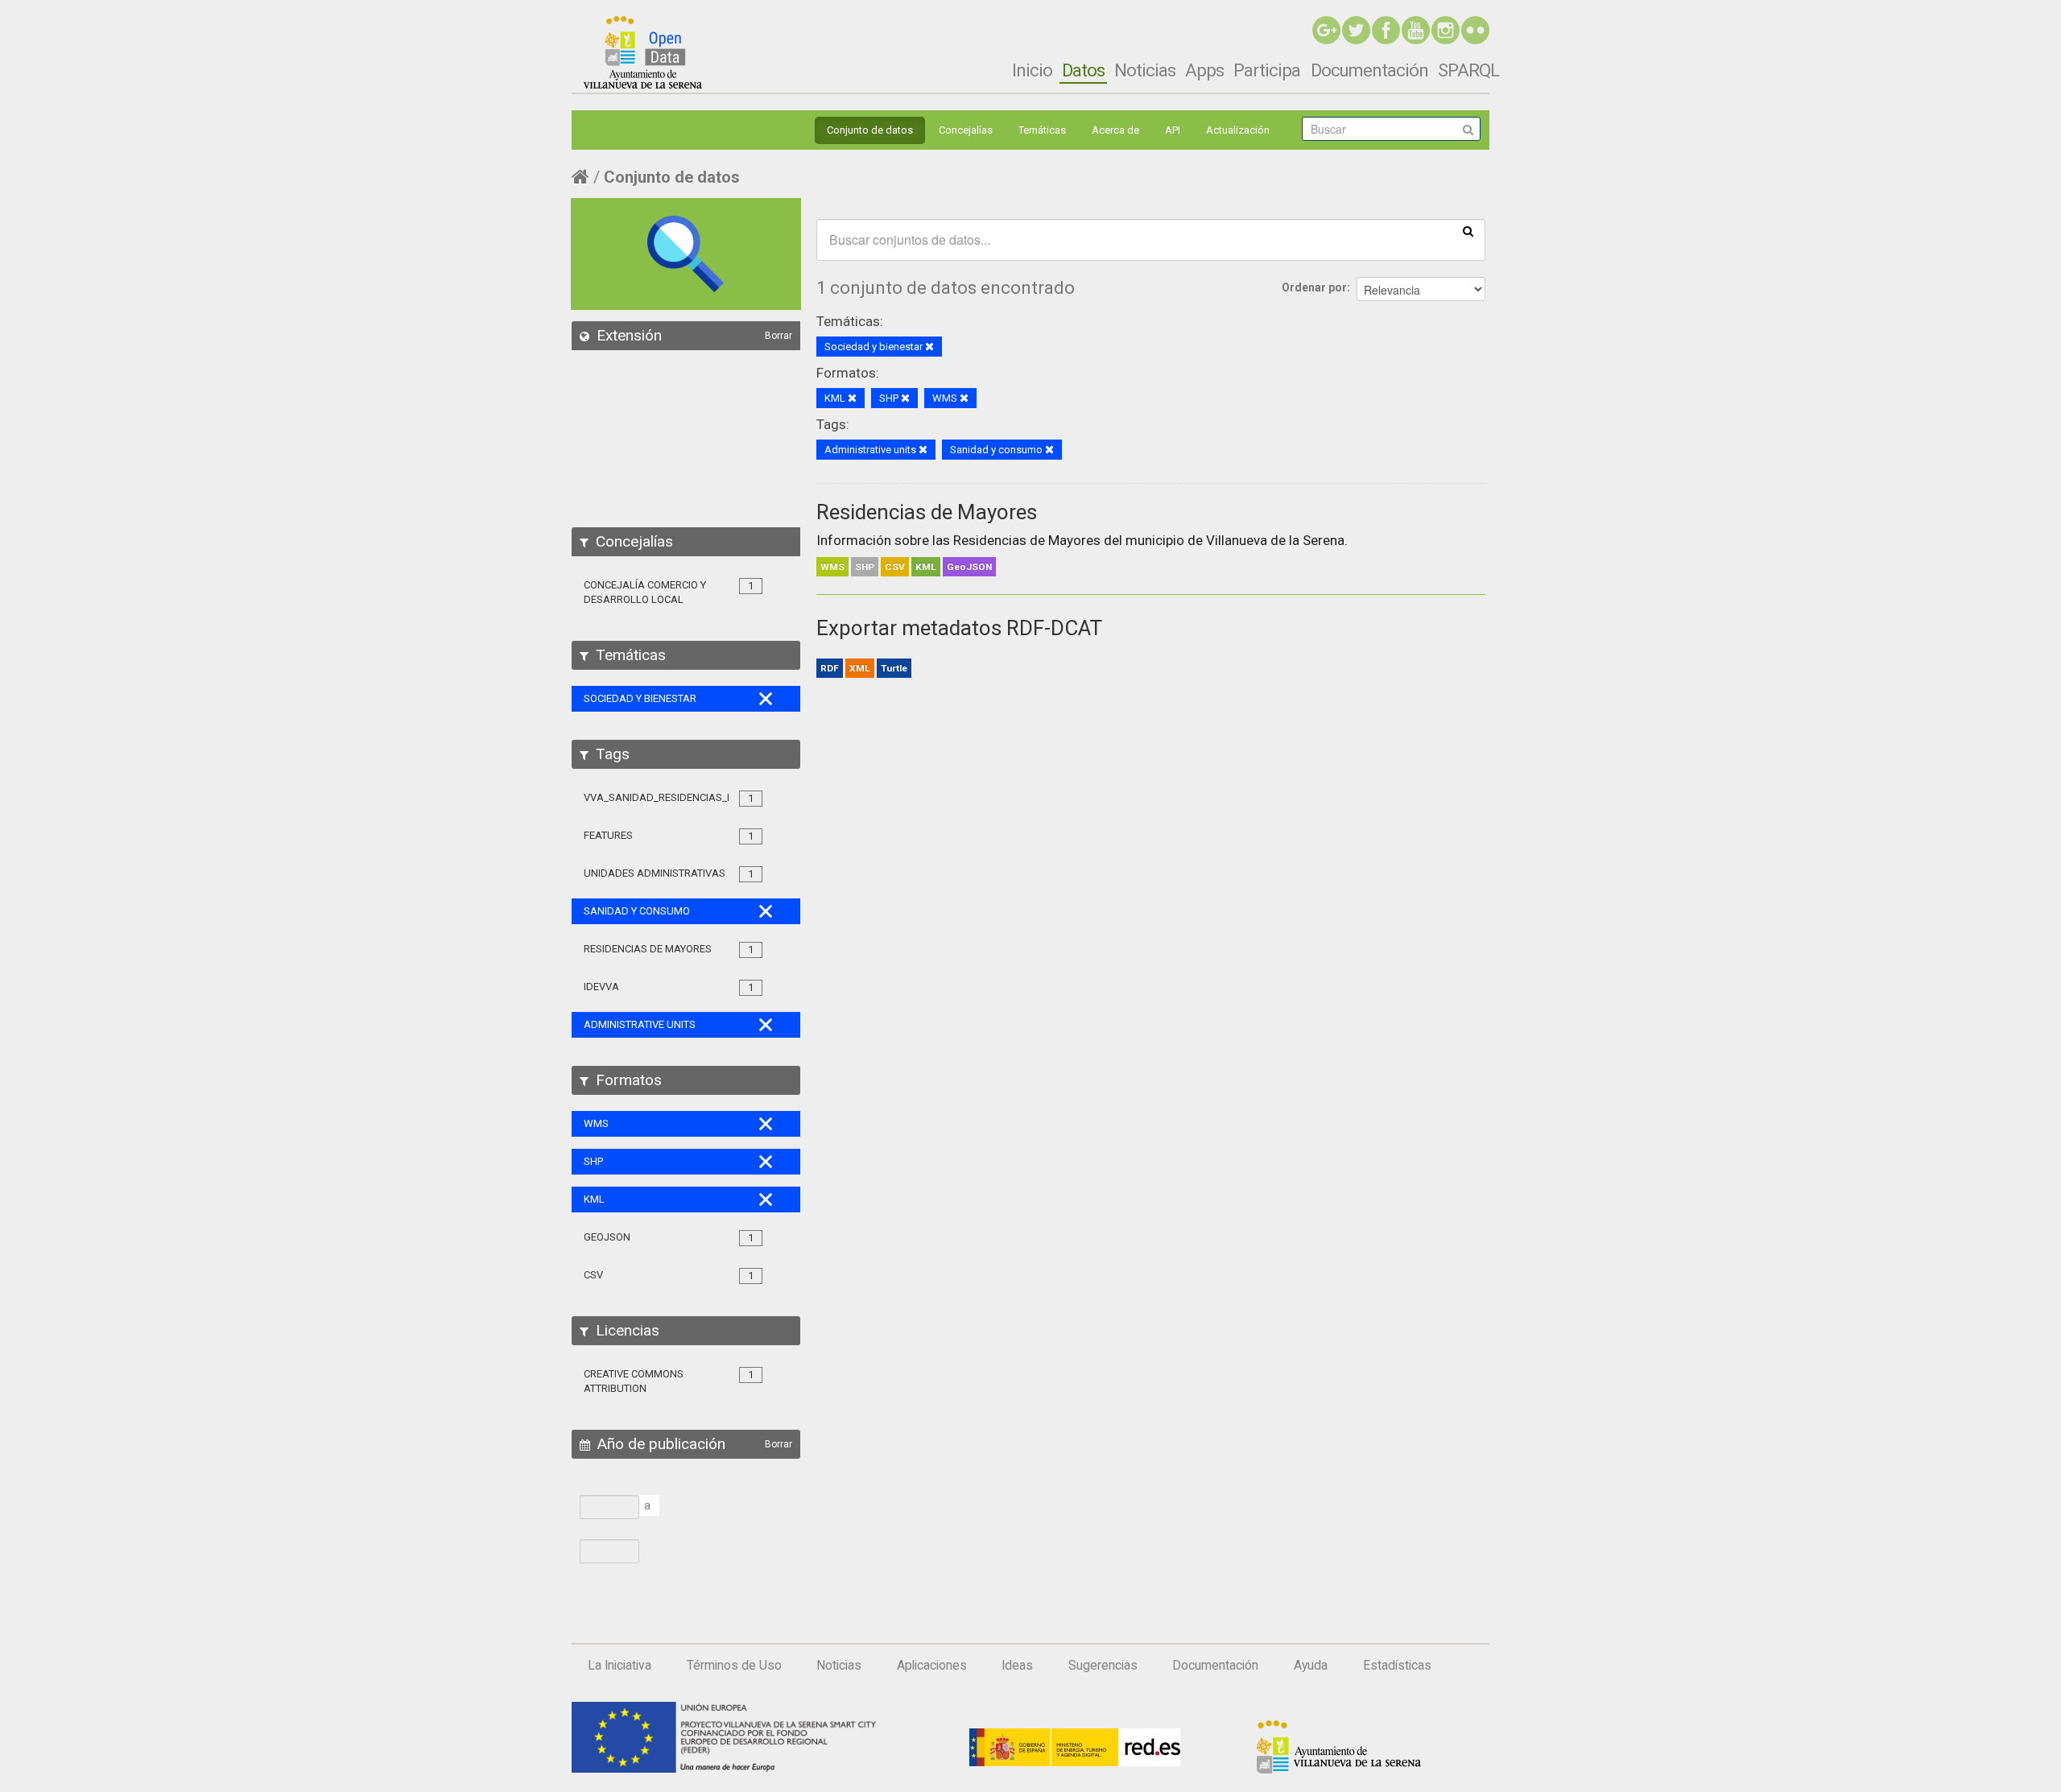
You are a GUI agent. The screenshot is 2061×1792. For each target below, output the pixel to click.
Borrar (779, 336)
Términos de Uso (734, 1666)
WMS (832, 567)
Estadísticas (1397, 1666)
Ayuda (1311, 1666)
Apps (1204, 70)
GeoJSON (969, 567)
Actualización (1238, 130)
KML (926, 567)
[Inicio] (643, 52)
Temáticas (1042, 130)
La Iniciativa (620, 1666)
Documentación (1369, 70)
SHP (865, 567)
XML (860, 668)
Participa (1267, 70)
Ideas (1017, 1666)
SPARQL (1468, 70)
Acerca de (1115, 130)
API (1173, 130)
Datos (1083, 70)
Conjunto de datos (870, 130)
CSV (895, 567)
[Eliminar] (929, 347)
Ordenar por (1314, 287)
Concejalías (966, 130)
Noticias (1145, 70)
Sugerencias (1103, 1666)
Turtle (894, 668)
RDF (830, 668)
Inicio (1032, 70)
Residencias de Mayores (927, 512)
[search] (1468, 230)
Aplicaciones (932, 1666)
